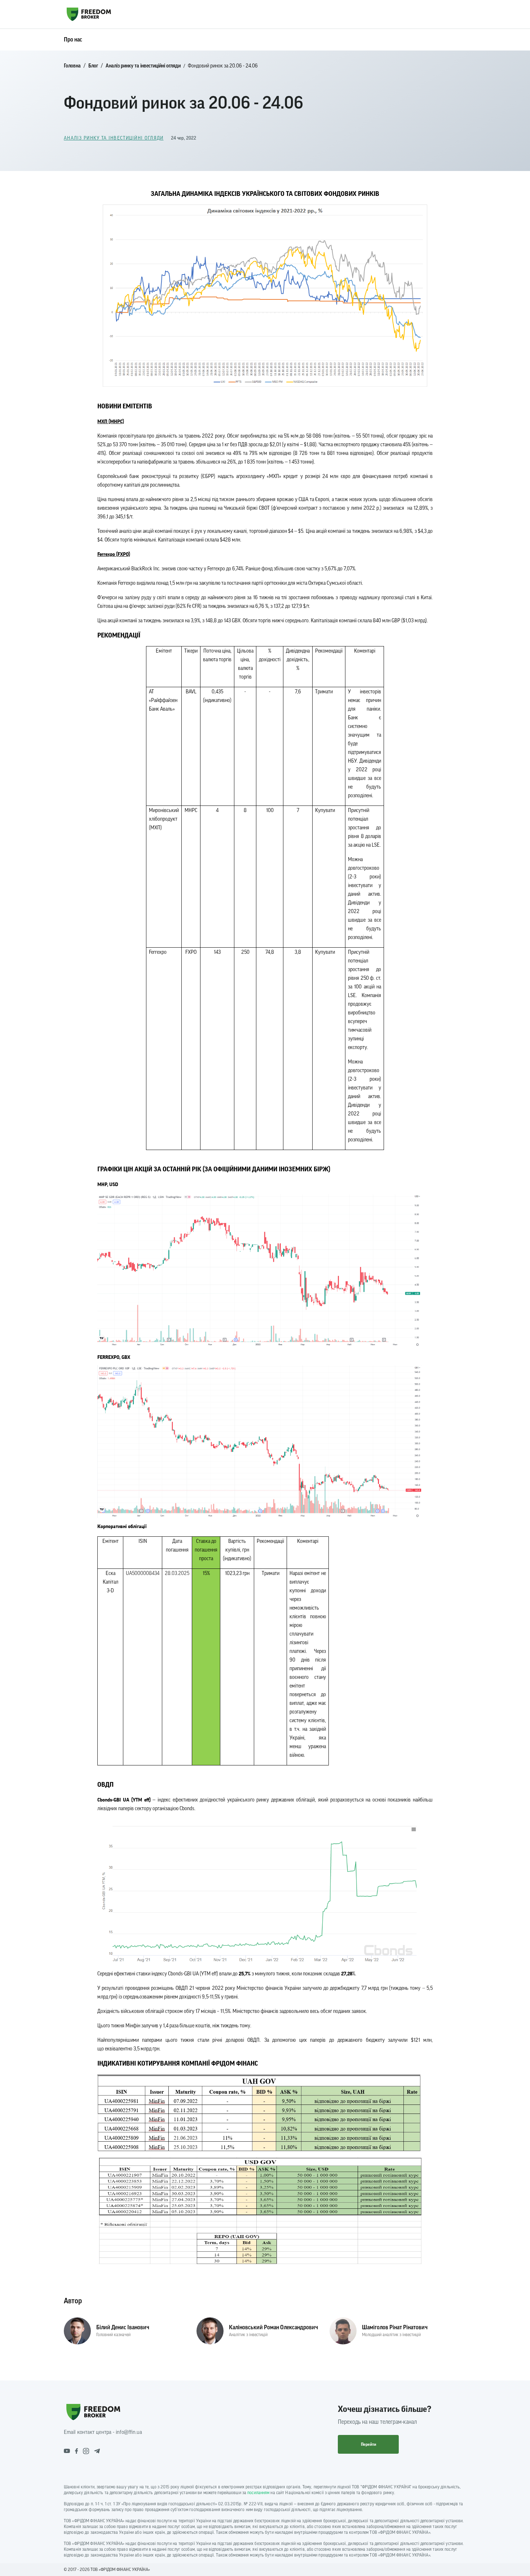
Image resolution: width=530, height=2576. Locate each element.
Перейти (368, 2444)
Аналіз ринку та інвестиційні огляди (143, 66)
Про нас (73, 40)
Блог (93, 66)
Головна (72, 66)
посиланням (258, 2493)
